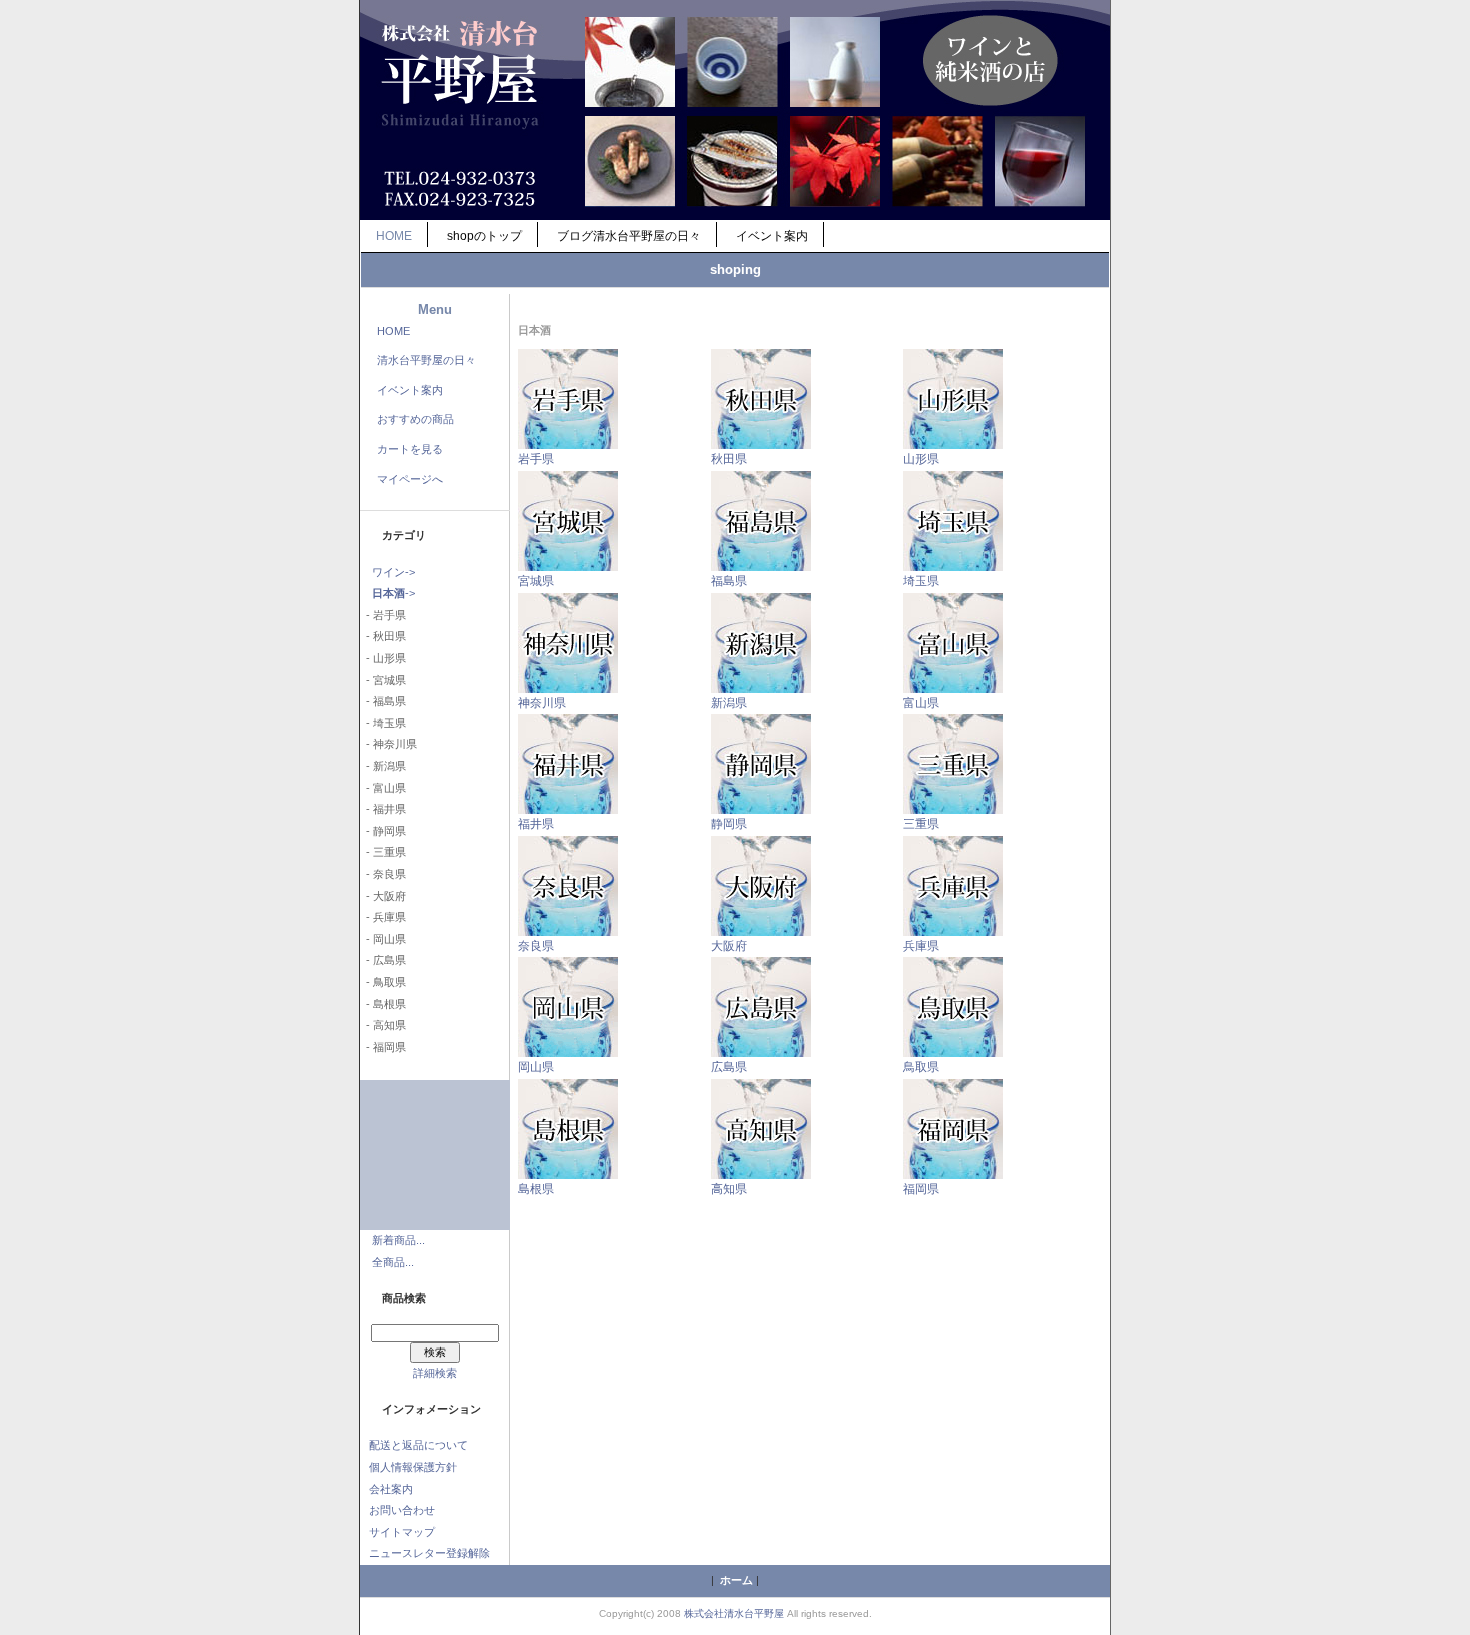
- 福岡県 (383, 1047)
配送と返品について (418, 1445)
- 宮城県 (383, 680)
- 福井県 (383, 809)
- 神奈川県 (388, 744)
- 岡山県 (383, 939)
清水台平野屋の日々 (426, 360)
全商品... (393, 1262)
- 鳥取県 (383, 982)
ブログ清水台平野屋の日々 (629, 236)
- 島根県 (383, 1004)
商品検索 (404, 1298)
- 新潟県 (383, 766)
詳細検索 (435, 1373)
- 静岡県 (383, 831)
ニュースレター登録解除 (429, 1553)
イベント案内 (772, 236)
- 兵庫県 (383, 917)
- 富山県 (383, 788)
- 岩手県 (383, 615)
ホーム (736, 1580)
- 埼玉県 (383, 723)
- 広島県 (383, 960)
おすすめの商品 (415, 419)
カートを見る (410, 449)
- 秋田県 (383, 636)
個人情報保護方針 (413, 1467)
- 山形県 (383, 658)
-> (393, 593)
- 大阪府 (383, 896)
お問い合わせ (402, 1510)
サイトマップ (402, 1532)
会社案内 (391, 1489)
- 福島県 (383, 701)
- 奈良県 (383, 874)
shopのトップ (484, 236)
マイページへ (410, 479)
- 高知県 (383, 1025)
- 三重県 (383, 852)
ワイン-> (393, 572)
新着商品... (398, 1240)
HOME (394, 236)
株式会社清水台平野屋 (734, 1613)
